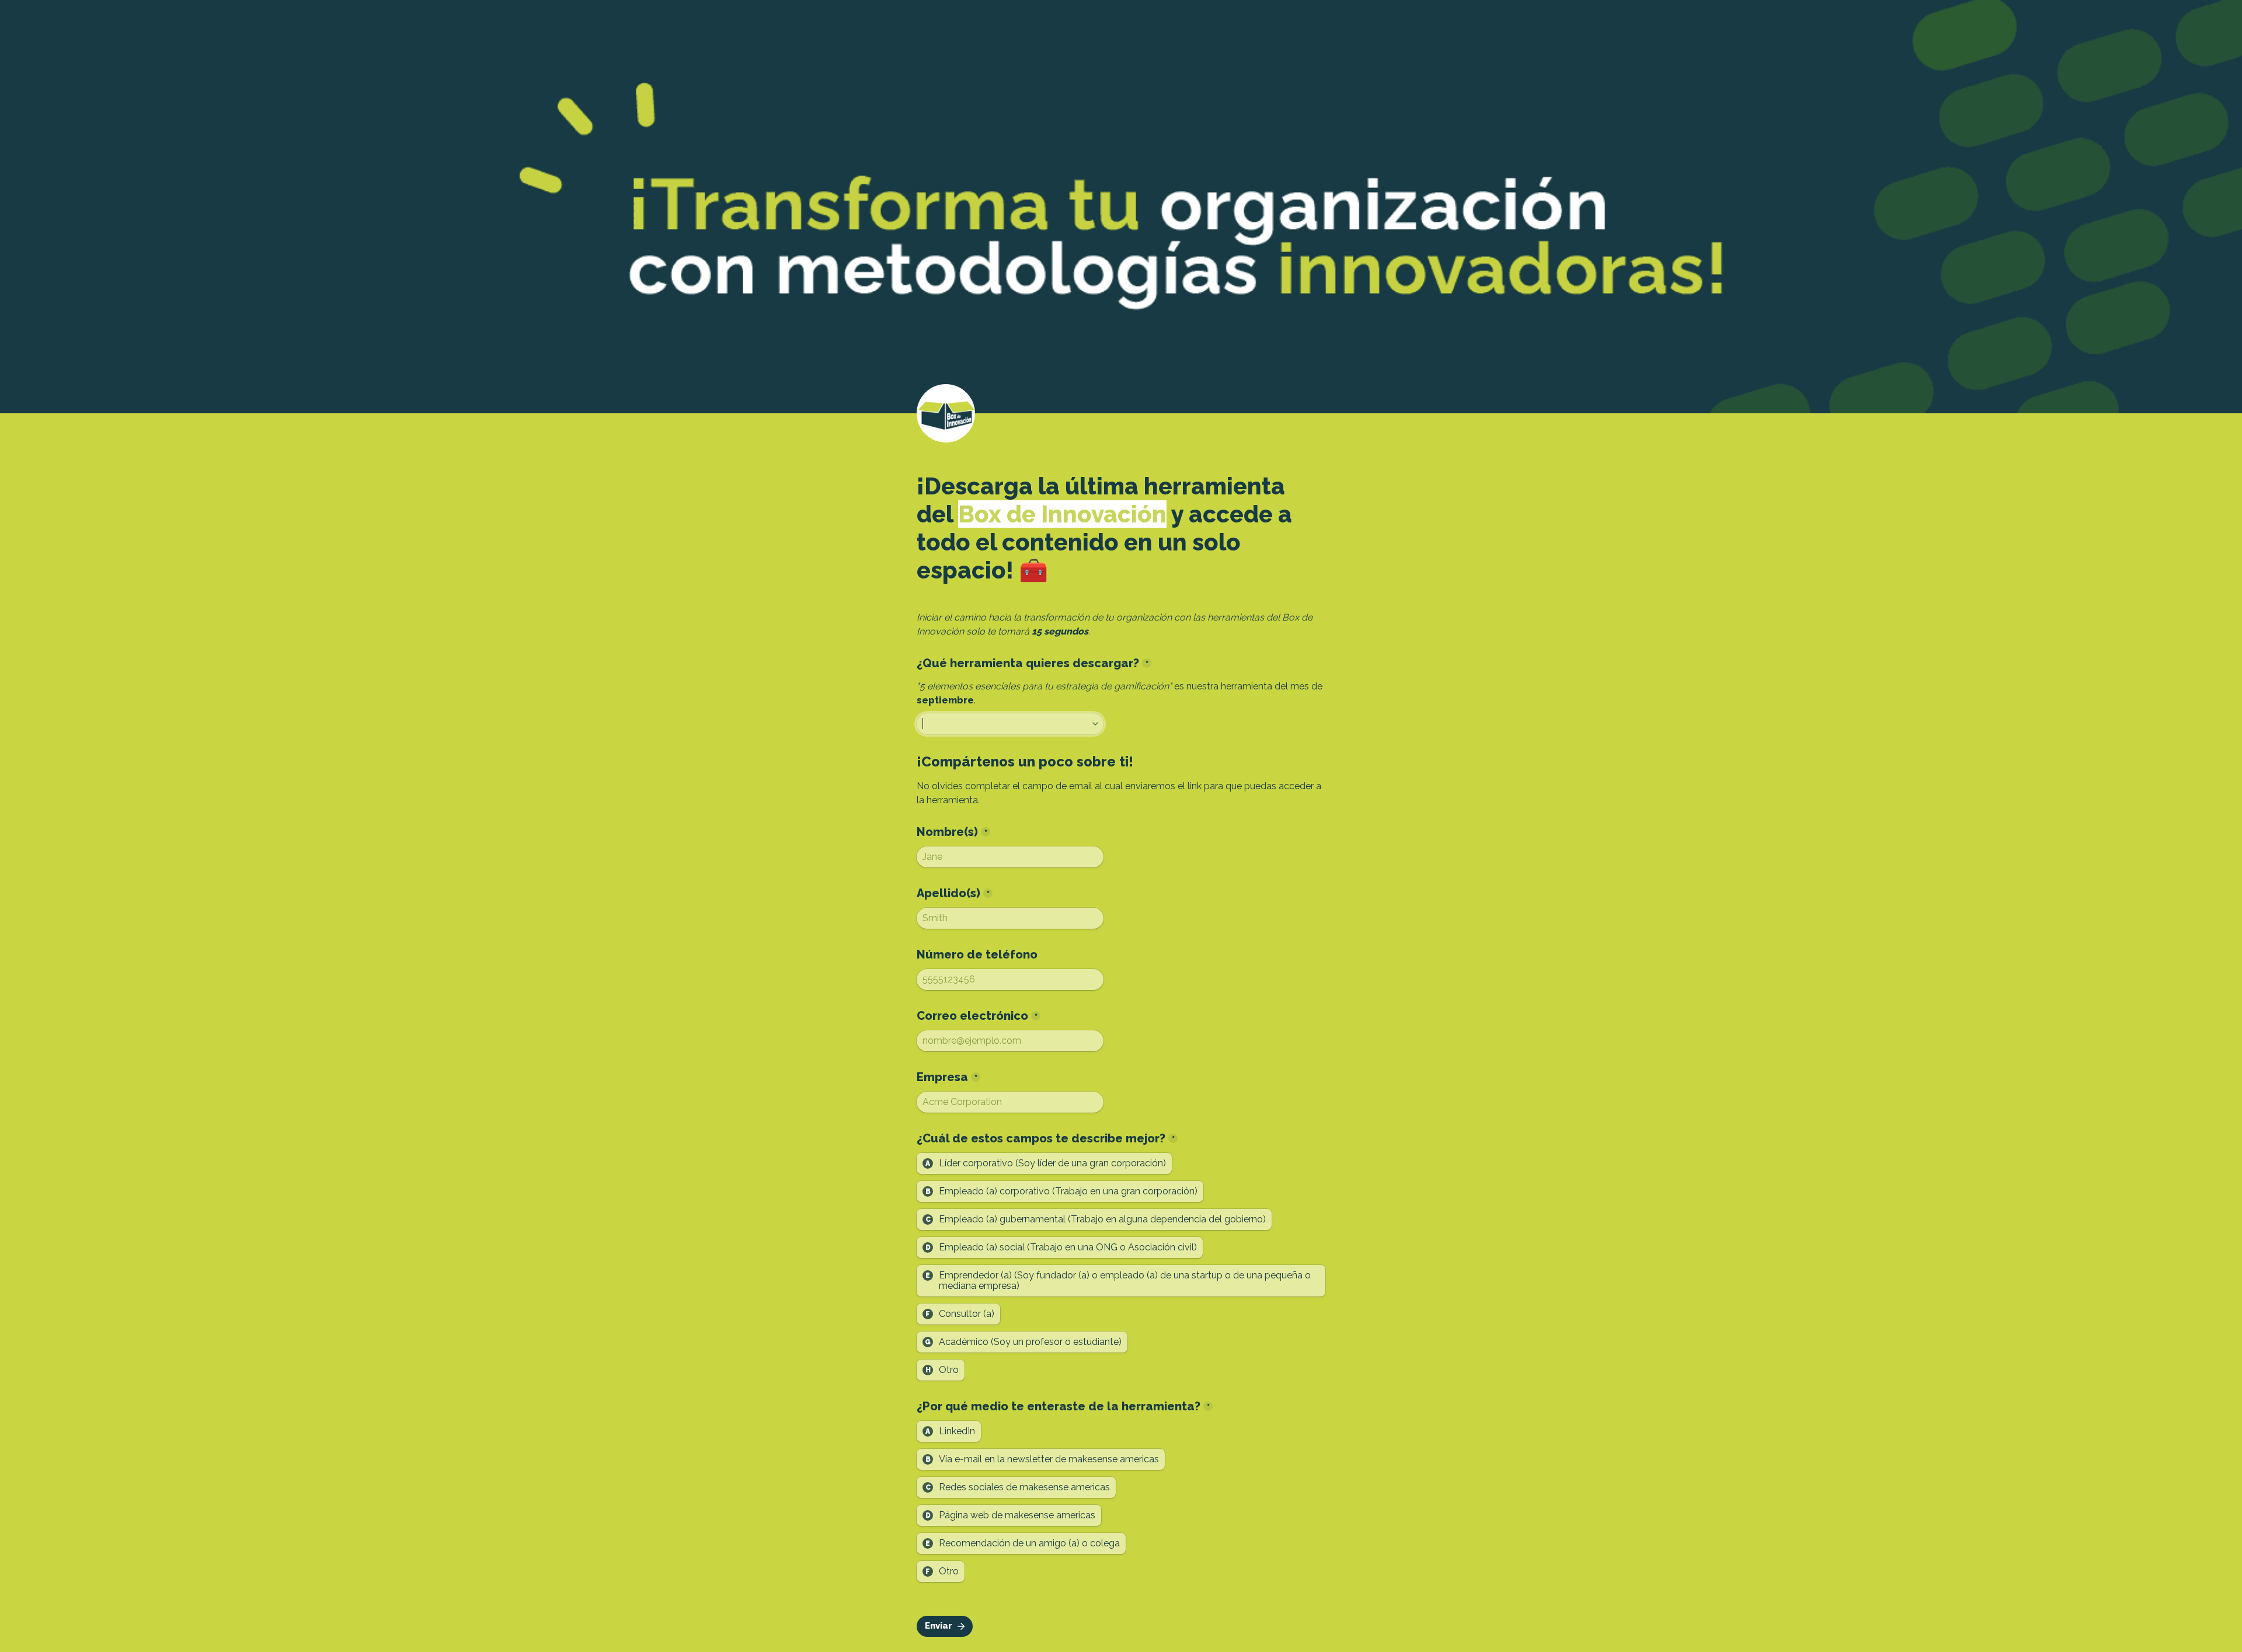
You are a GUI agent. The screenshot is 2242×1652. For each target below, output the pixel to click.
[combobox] (1010, 724)
